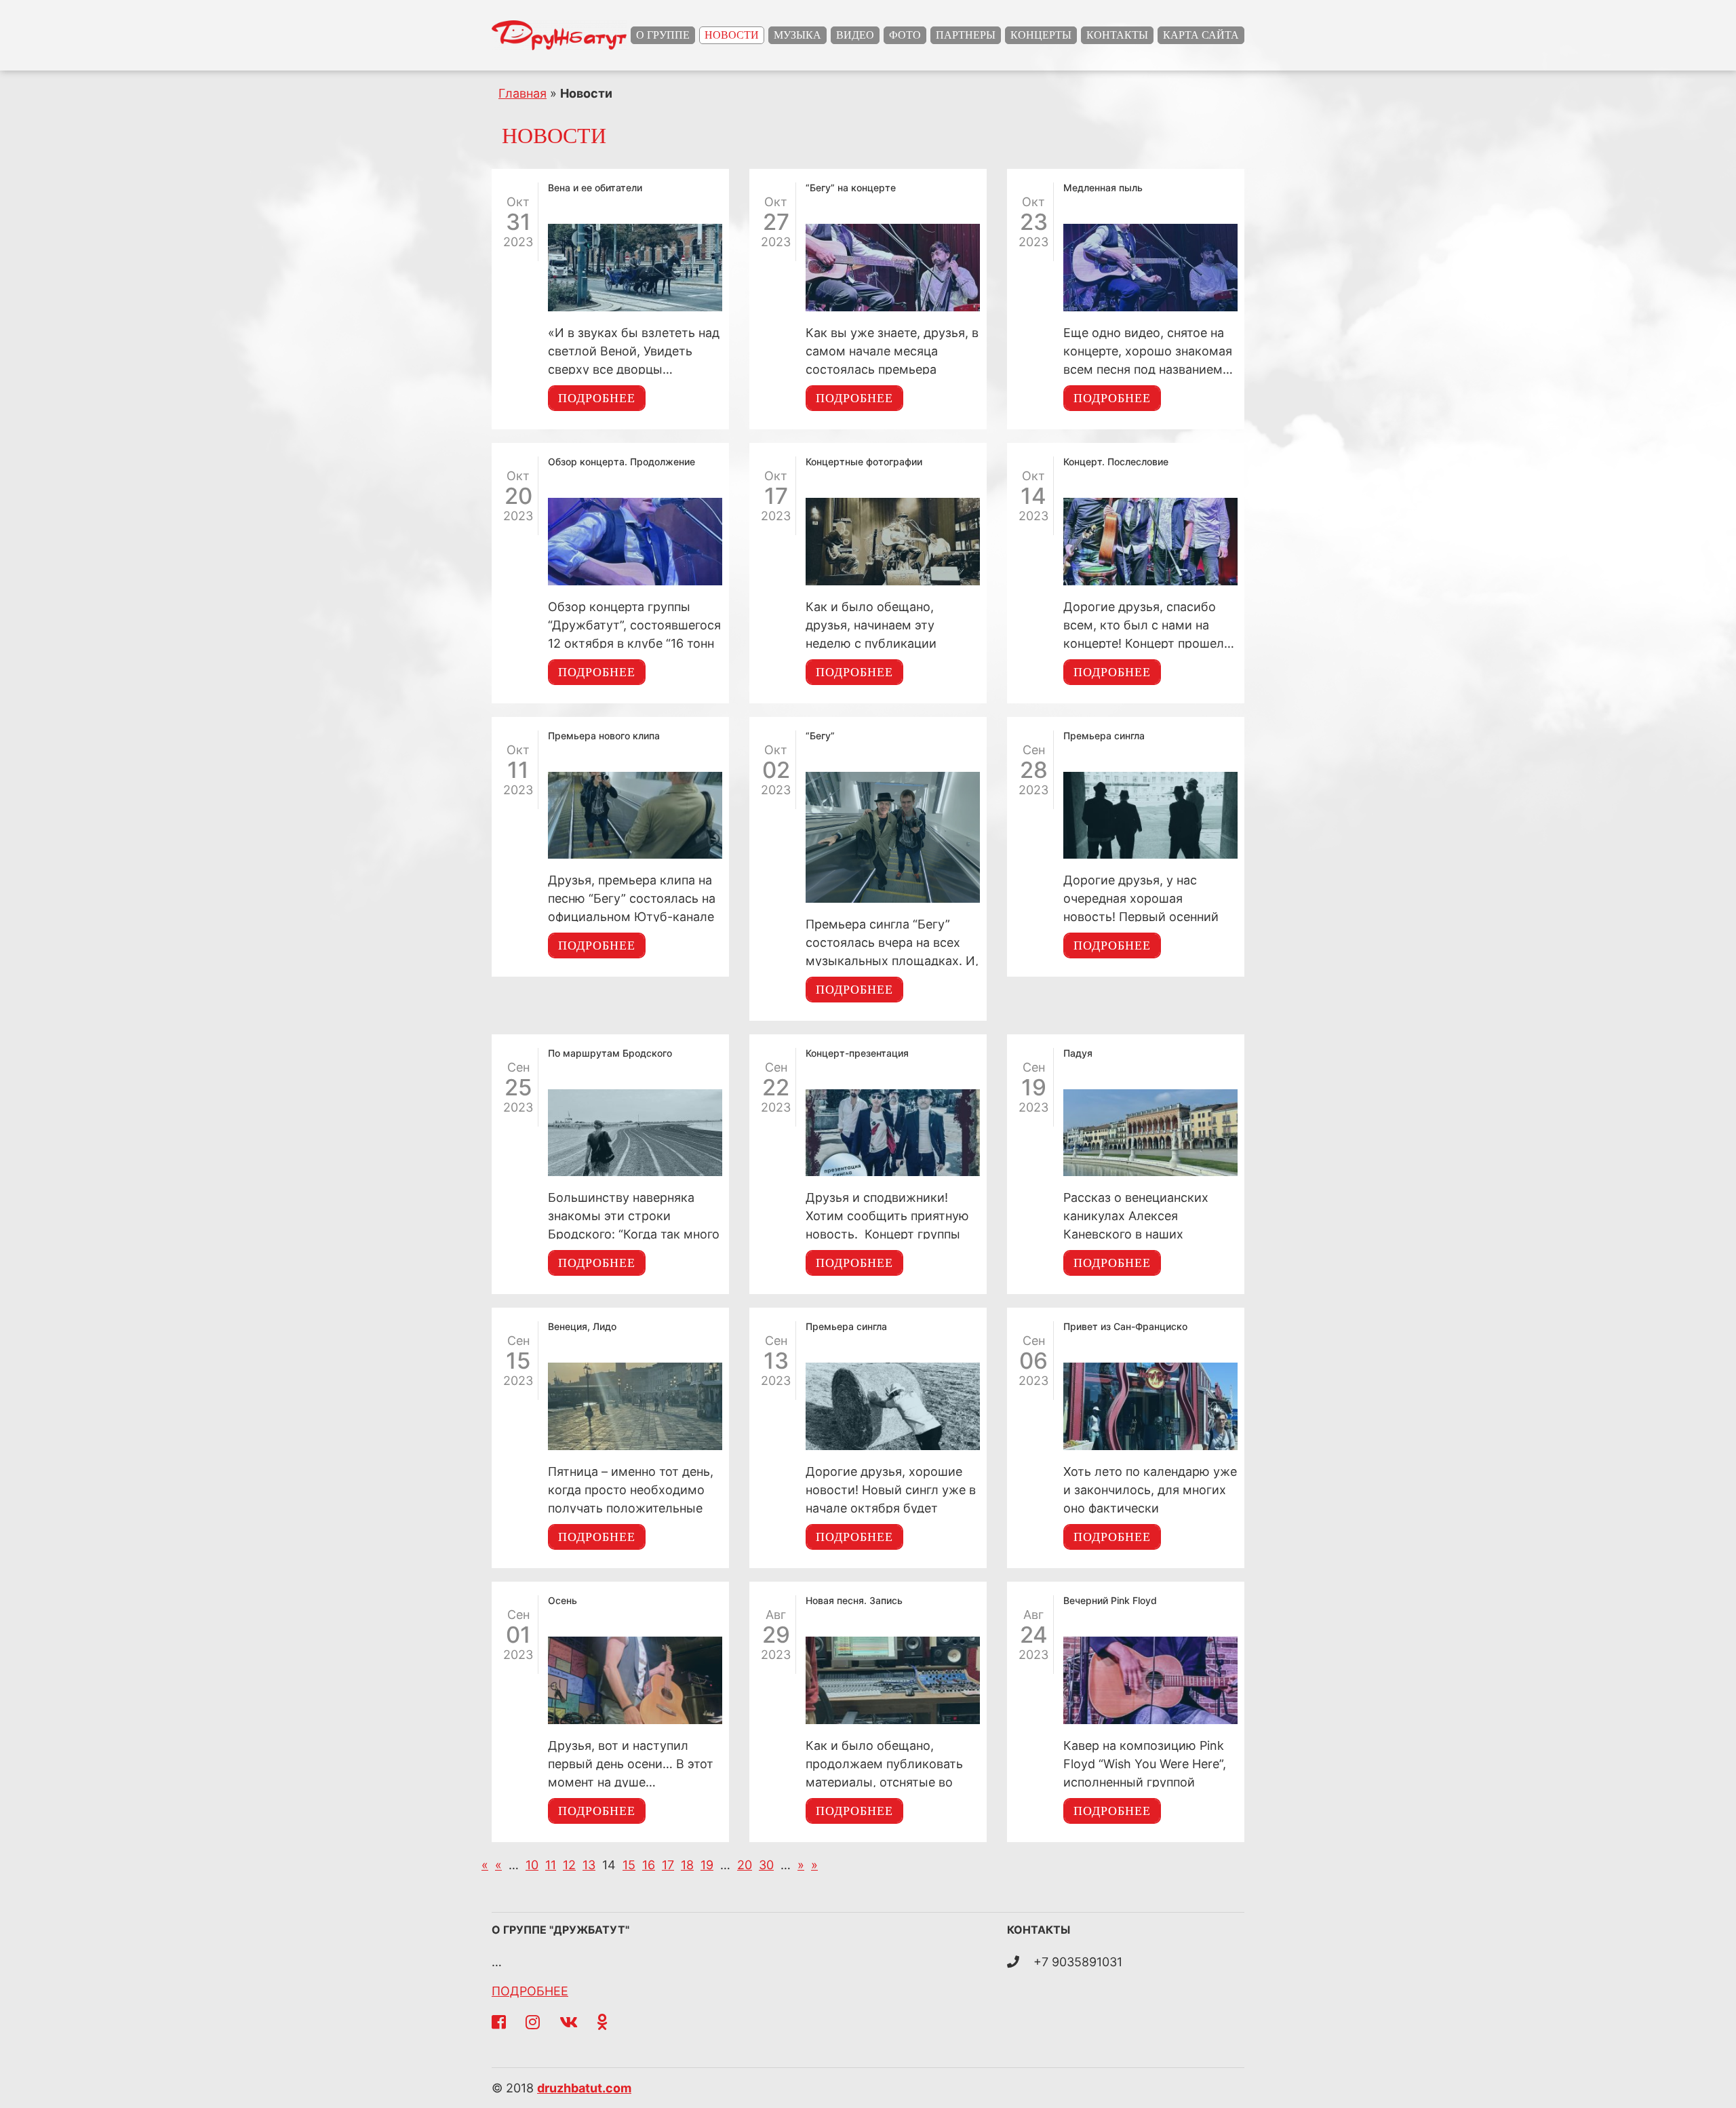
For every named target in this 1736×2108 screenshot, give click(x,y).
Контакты (1117, 35)
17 (668, 1865)
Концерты (1041, 35)
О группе (663, 35)
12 (569, 1865)
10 (532, 1865)
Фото (905, 35)
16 (649, 1865)
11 (551, 1865)
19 (707, 1865)
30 (766, 1865)
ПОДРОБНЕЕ (530, 1991)
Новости (732, 35)
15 (629, 1865)
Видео (855, 35)
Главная (522, 93)
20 (745, 1865)
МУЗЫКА (797, 35)
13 (589, 1865)
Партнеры (966, 35)
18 (687, 1865)
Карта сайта (1201, 35)
